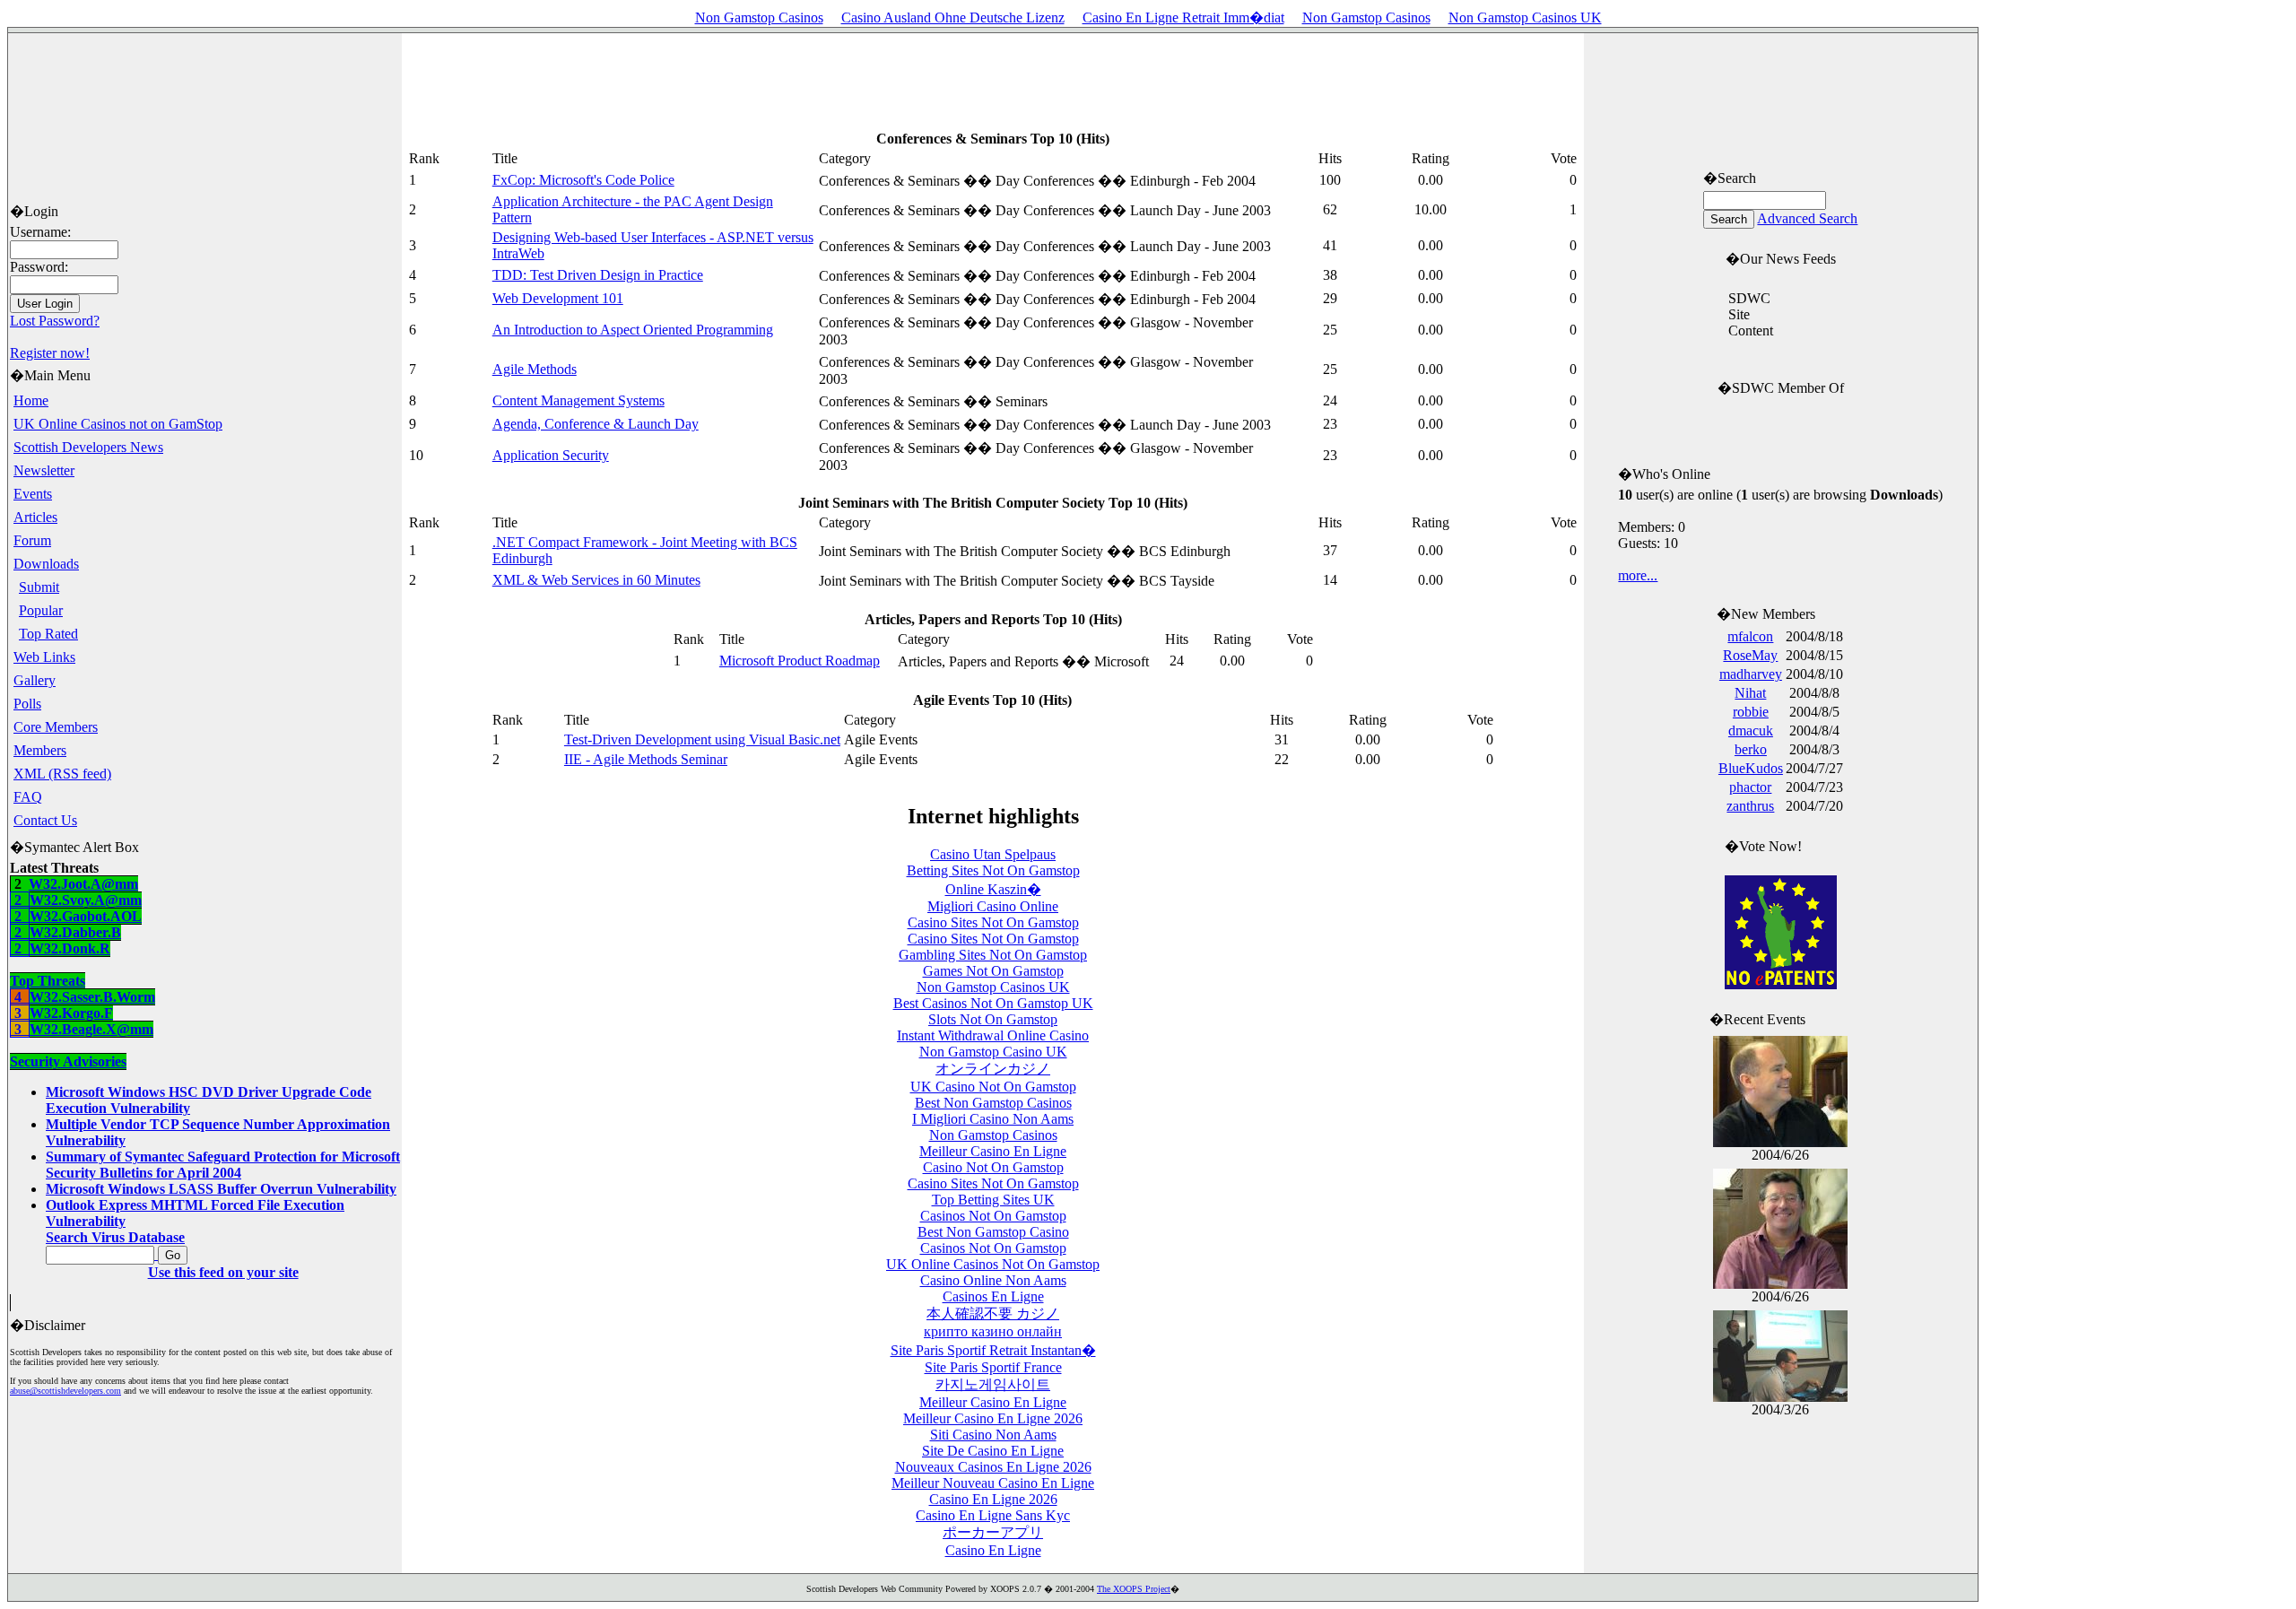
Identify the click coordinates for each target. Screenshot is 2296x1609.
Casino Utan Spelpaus (993, 854)
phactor (1750, 787)
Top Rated (48, 634)
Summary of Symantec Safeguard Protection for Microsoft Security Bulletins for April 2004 (223, 1165)
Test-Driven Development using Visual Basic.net (702, 739)
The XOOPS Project (1134, 1589)
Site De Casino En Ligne (993, 1451)
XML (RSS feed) (62, 774)
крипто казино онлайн (993, 1331)
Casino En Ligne (993, 1550)
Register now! (50, 353)
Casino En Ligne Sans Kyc (993, 1515)
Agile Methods (535, 369)
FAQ (28, 797)
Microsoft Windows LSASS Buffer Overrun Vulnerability (221, 1189)
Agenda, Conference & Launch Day (596, 424)
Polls (27, 704)
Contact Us (45, 820)
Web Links (44, 657)
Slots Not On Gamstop (993, 1019)
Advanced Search (1807, 218)
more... (1638, 575)
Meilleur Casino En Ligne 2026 (993, 1418)
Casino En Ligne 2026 (993, 1499)
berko (1751, 749)
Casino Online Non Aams (993, 1280)
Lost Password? (55, 321)
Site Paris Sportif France (993, 1367)
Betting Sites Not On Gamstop (993, 870)
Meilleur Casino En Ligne (993, 1151)
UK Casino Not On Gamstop (993, 1087)
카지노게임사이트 (993, 1384)
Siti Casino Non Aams (993, 1435)
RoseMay (1750, 655)
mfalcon (1750, 636)
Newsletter (44, 470)
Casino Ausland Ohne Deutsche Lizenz (953, 17)
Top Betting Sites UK (993, 1200)
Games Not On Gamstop (993, 971)
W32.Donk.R (60, 973)
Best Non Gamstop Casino (993, 1232)
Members (40, 750)
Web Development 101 (558, 298)
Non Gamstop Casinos (759, 17)
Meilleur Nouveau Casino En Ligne (993, 1483)
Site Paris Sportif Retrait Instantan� (993, 1350)
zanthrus (1750, 806)
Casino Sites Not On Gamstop (993, 922)
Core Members (56, 727)
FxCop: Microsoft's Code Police (583, 180)
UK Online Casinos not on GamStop (118, 424)
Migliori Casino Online (993, 906)
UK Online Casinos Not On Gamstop (993, 1264)
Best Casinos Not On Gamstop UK (993, 1003)
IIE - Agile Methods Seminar (646, 759)
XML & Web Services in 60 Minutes (596, 580)
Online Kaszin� (993, 889)
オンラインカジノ (993, 1069)
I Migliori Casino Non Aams (993, 1119)
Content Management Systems (578, 400)
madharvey (1751, 674)
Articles (35, 517)
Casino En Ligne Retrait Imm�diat (1183, 17)
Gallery (35, 680)
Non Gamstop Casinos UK (1525, 17)
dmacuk (1751, 731)
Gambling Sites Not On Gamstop (993, 955)
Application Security (551, 455)
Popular (41, 610)
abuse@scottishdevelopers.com (65, 1391)
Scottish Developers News (88, 447)
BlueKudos (1751, 768)
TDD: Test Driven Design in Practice (598, 275)
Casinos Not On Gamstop (993, 1216)
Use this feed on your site (223, 1272)
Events (33, 494)
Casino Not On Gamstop (993, 1167)
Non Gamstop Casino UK (993, 1052)
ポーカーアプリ (993, 1532)
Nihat (1750, 693)
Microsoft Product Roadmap (800, 661)
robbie (1751, 712)
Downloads (46, 564)
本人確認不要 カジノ (993, 1313)
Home (31, 400)
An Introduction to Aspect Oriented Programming (633, 330)
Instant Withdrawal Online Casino (993, 1035)
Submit (39, 587)
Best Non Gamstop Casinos (993, 1103)
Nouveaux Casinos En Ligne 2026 (993, 1467)
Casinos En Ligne (993, 1296)
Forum (32, 540)
